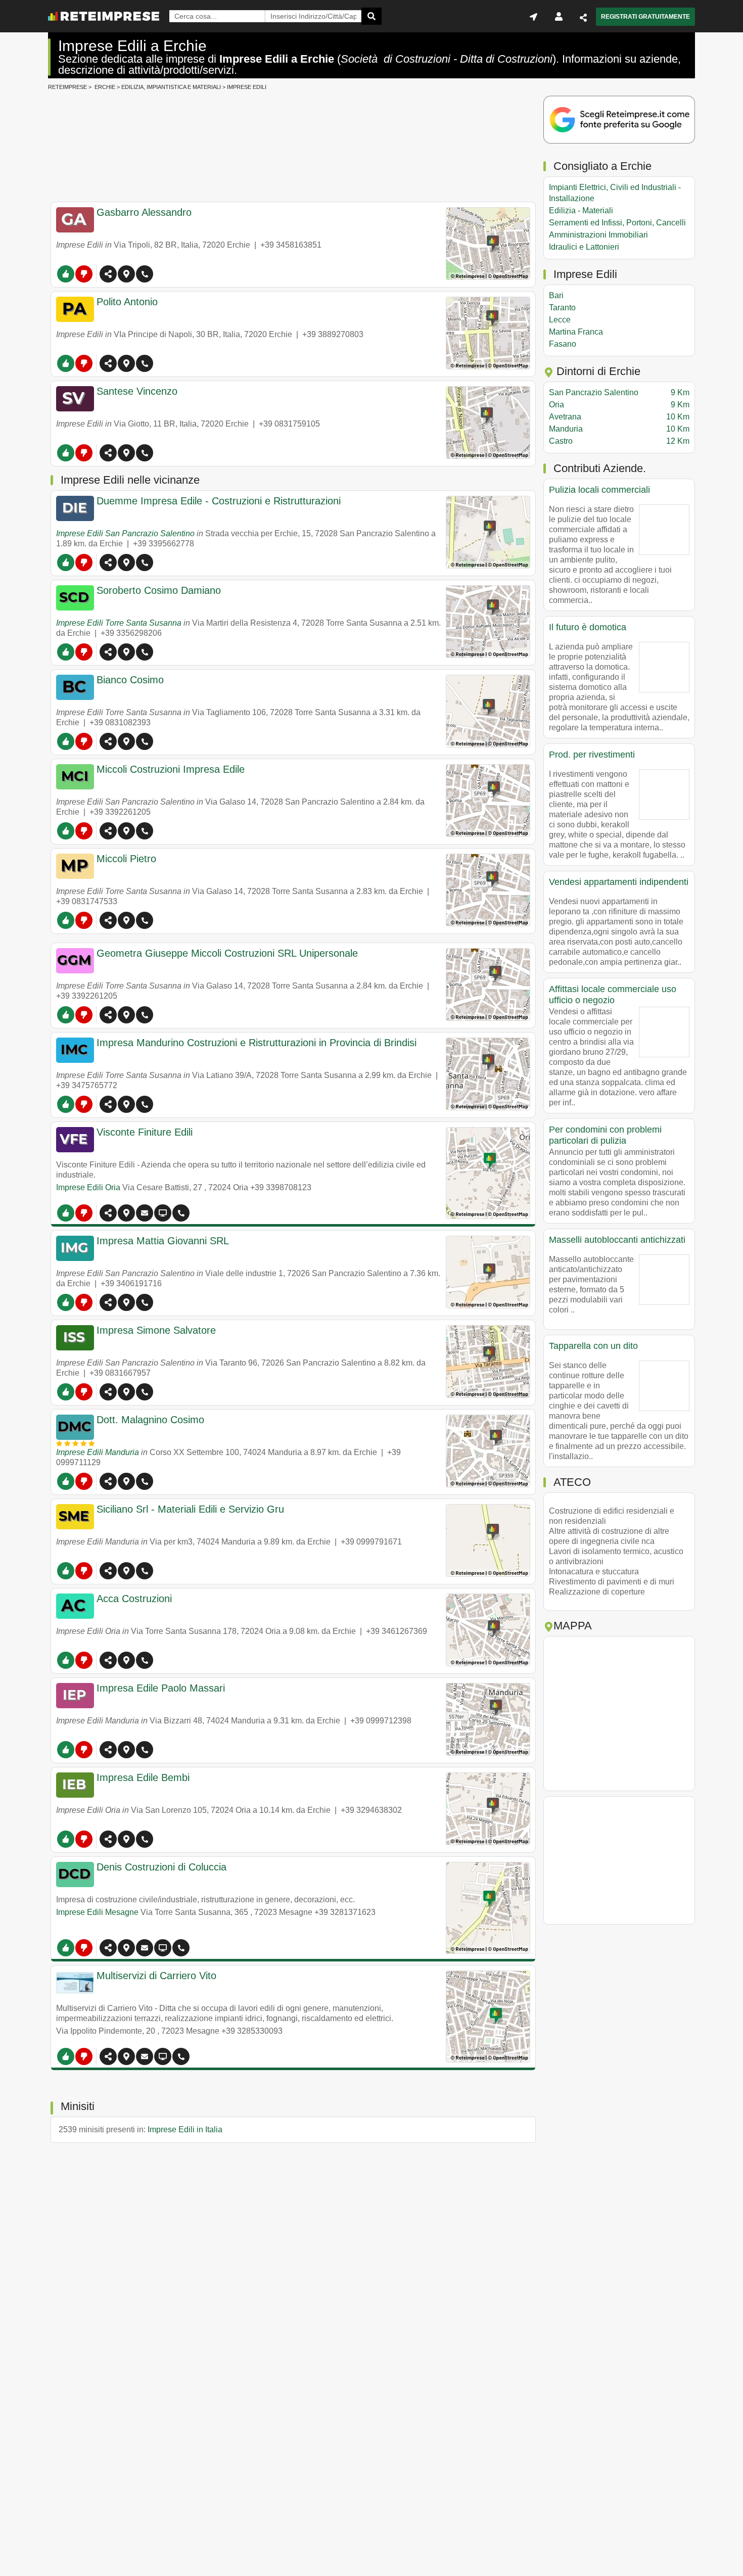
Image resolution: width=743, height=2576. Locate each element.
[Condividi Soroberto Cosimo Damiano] (108, 652)
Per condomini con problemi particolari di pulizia (605, 1135)
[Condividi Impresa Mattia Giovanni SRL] (108, 1302)
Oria (619, 405)
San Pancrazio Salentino (619, 392)
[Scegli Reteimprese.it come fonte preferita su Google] (619, 121)
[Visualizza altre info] (163, 1213)
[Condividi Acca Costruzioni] (108, 1660)
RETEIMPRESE (67, 87)
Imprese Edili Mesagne (97, 1912)
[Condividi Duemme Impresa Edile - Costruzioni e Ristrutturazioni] (108, 563)
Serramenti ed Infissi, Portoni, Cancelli (617, 223)
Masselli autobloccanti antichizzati (617, 1240)
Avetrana (619, 417)
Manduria (619, 429)
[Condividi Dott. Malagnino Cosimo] (108, 1481)
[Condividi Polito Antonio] (108, 363)
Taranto (562, 308)
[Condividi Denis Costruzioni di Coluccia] (108, 1948)
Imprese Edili (247, 87)
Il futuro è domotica (588, 627)
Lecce (560, 320)
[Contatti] (145, 1213)
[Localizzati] (533, 17)
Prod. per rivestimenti (592, 755)
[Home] (104, 16)
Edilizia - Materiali (581, 210)
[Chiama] (145, 274)
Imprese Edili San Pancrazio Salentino (125, 533)
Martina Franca (576, 332)
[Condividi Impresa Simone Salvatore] (108, 1392)
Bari (556, 295)
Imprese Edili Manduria (98, 1452)
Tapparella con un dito (593, 1346)
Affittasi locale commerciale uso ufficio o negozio (613, 995)
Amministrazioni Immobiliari (598, 235)
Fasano (563, 344)
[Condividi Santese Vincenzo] (108, 453)
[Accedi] (559, 17)
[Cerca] (371, 16)
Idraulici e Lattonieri (584, 247)
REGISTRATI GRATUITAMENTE (645, 17)
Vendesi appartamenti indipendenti (619, 882)
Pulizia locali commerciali (599, 490)
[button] (126, 274)
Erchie (105, 87)
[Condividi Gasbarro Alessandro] (108, 274)
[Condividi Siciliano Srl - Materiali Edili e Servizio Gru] (108, 1571)
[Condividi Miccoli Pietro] (108, 920)
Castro (619, 441)
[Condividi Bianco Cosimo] (108, 741)
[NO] (84, 274)
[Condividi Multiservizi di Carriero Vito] (108, 2056)
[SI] (66, 274)
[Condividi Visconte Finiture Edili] (108, 1213)
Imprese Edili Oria (88, 1187)
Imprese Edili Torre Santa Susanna (119, 623)
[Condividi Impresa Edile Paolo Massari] (108, 1750)
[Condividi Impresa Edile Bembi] (108, 1839)
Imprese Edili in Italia (185, 2129)
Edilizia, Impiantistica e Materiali (171, 87)
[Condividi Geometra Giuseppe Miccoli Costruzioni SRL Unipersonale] (108, 1015)
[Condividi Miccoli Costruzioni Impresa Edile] (108, 831)
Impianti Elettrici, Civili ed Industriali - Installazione (615, 193)
